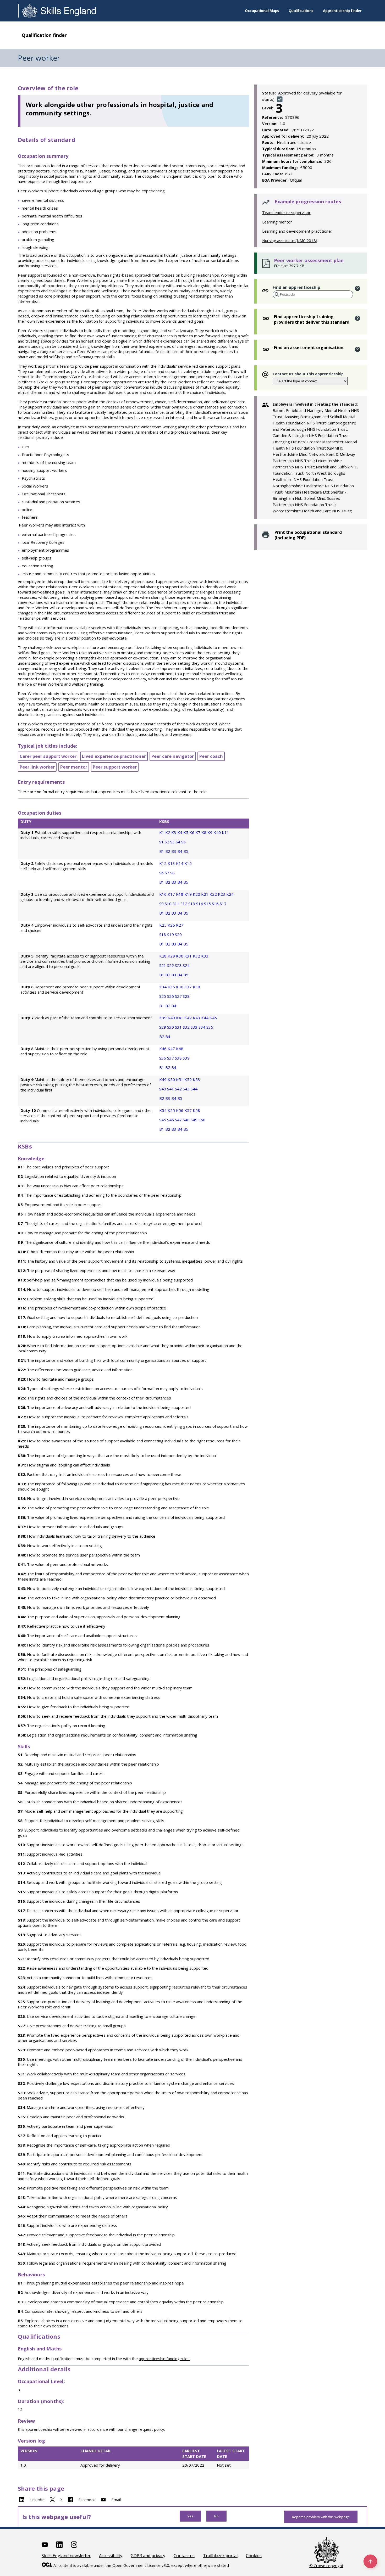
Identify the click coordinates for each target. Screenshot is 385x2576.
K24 (230, 894)
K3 (174, 832)
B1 (162, 851)
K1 (162, 832)
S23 (179, 965)
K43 (197, 1018)
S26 (171, 996)
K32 (197, 956)
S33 (195, 1027)
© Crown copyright (326, 2566)
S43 (187, 1089)
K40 (172, 1018)
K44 (205, 1018)
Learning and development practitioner (297, 231)
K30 (180, 956)
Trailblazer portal (220, 2556)
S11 (177, 904)
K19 (189, 894)
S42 (179, 1089)
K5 (186, 832)
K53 (196, 1079)
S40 (163, 1089)
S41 (171, 1089)
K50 (172, 1079)
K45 (213, 1018)
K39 (163, 1018)
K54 (163, 1110)
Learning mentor (277, 222)
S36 (163, 1058)
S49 (195, 1120)
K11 (225, 832)
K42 (189, 1018)
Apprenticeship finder (342, 11)
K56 (180, 1110)
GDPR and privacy (148, 2556)
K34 (163, 987)
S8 (172, 873)
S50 (202, 1120)
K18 (180, 894)
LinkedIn (37, 2500)
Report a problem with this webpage (321, 2517)
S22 (171, 965)
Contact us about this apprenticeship (308, 374)
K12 (163, 863)
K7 (198, 832)
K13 (172, 863)
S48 (187, 1120)
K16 (163, 894)
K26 (172, 925)
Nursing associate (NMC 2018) (290, 240)
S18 (163, 934)
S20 (178, 934)
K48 (180, 1049)
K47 (172, 1049)
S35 (210, 1027)
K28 (163, 956)
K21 (205, 894)
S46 (171, 1120)
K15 (188, 863)
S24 (186, 965)
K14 (180, 863)
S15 (208, 904)
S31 (179, 1027)
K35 (172, 987)
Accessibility (111, 2556)
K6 (192, 832)
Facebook (87, 2500)
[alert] (358, 289)
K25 (163, 925)
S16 (216, 904)
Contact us (184, 2556)
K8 (204, 832)
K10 (218, 832)
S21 (163, 965)
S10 (169, 904)
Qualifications (301, 11)
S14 (200, 904)
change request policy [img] (144, 2429)
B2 (168, 851)
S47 (179, 1120)
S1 (162, 842)
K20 (197, 894)
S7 (167, 873)
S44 (194, 1089)
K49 (163, 1079)
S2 (167, 842)
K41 (180, 1018)
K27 (180, 925)
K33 (205, 956)
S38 (179, 1058)
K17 (172, 894)
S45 (163, 1120)
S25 (163, 996)
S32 (187, 1027)
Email (116, 2500)
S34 (202, 1027)
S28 (186, 996)
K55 (172, 1110)
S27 (179, 996)
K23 (222, 894)
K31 (189, 956)
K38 (196, 987)
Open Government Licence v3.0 (141, 2565)
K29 (172, 956)
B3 (174, 851)
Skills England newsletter (66, 2556)
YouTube (45, 2545)
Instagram (74, 2545)
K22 (214, 894)
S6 (162, 873)
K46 (163, 1049)
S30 (171, 1027)
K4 (180, 832)
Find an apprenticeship (296, 287)
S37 (171, 1058)
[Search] (277, 295)
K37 (189, 987)
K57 (189, 1110)
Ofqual (296, 180)
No (216, 2516)
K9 (210, 832)
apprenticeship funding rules (164, 2359)
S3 (173, 842)
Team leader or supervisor (286, 212)
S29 (163, 1027)
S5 (183, 842)
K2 (168, 832)
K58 (196, 1110)
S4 (178, 842)
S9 (162, 904)
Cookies (254, 2556)
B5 (186, 851)
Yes (190, 2516)
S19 (171, 934)
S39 (186, 1058)
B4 (180, 851)
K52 (189, 1079)
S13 (192, 904)
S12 (184, 904)
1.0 (23, 2465)
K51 (180, 1079)
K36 (180, 987)
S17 (223, 904)
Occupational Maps (262, 11)
